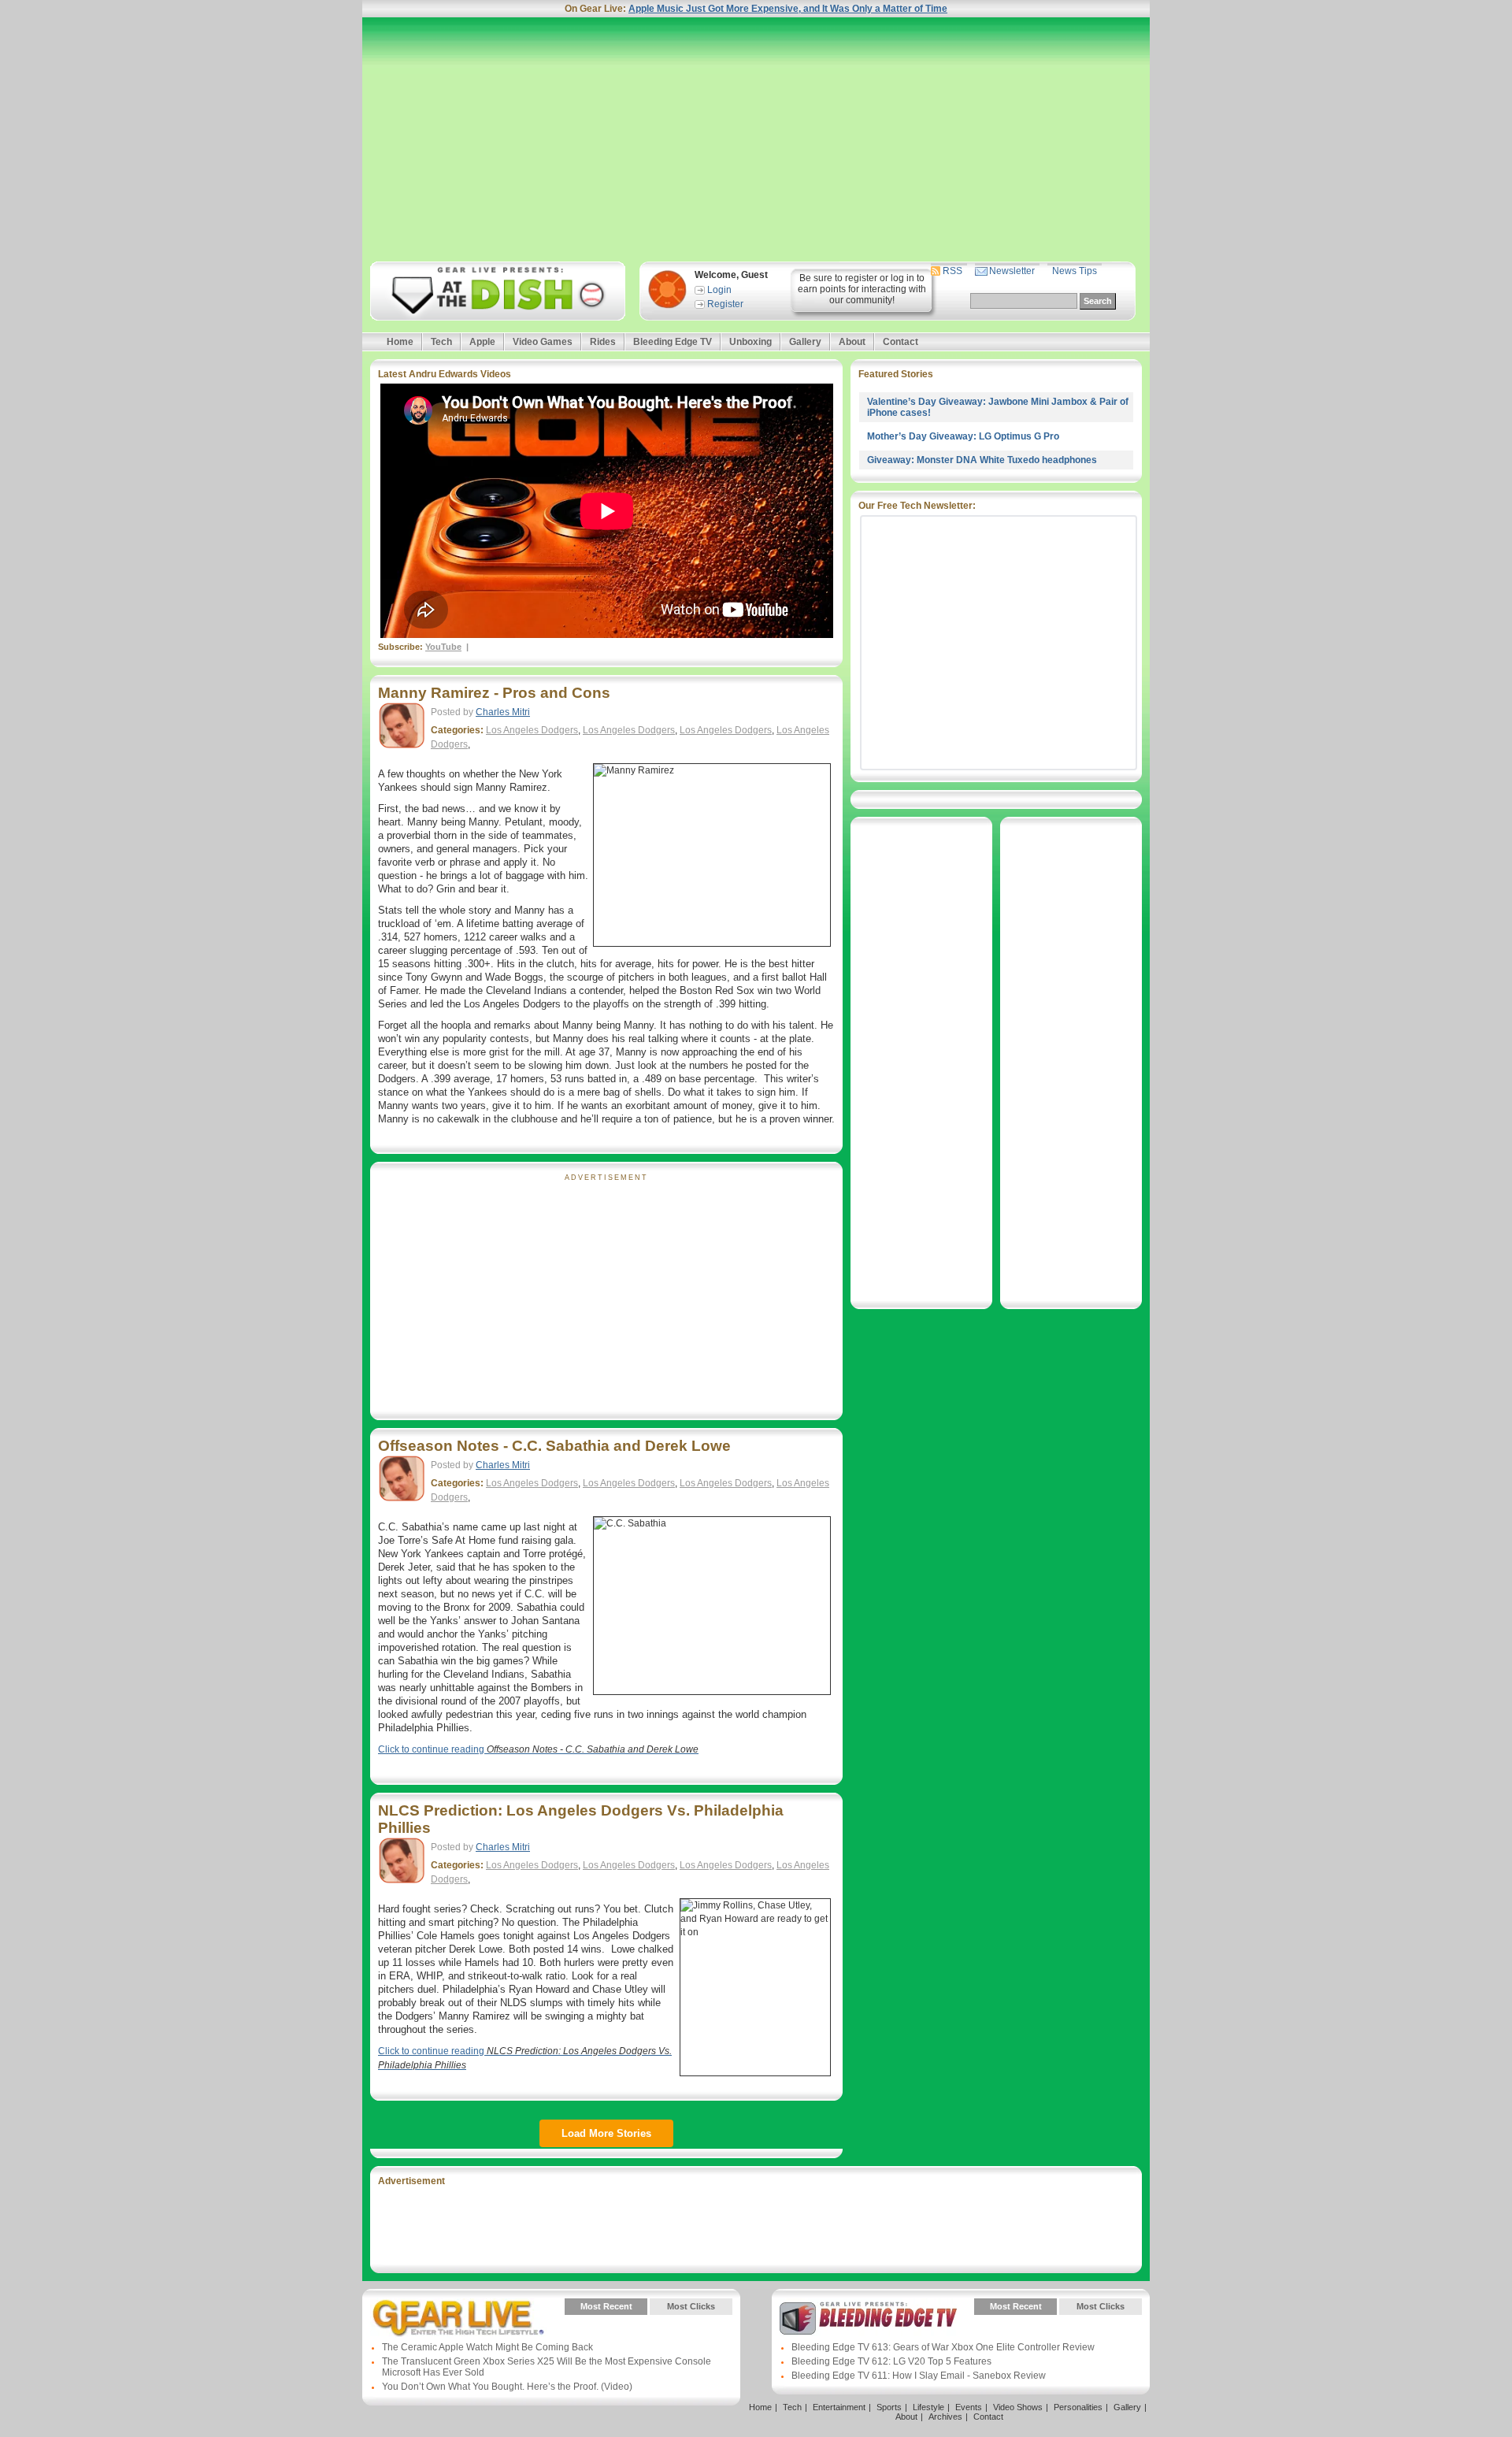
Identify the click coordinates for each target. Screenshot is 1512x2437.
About (852, 342)
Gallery (805, 342)
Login (719, 290)
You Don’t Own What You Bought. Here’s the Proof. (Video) (507, 2387)
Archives (945, 2417)
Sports (889, 2407)
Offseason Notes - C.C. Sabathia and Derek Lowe (554, 1446)
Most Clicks (691, 2306)
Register (725, 304)
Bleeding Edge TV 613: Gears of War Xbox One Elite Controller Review (943, 2347)
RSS (952, 271)
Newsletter (1012, 271)
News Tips (1075, 271)
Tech (441, 342)
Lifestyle (928, 2407)
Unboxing (750, 342)
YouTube (443, 647)
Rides (603, 342)
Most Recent (606, 2306)
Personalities (1078, 2407)
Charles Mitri (503, 712)
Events (969, 2407)
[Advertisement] (756, 139)
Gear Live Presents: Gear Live (459, 2318)
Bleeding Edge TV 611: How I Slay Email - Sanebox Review (919, 2376)
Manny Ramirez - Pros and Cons (494, 693)
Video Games (543, 342)
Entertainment (839, 2407)
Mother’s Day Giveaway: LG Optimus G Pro (963, 436)
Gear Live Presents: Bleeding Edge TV (868, 2318)
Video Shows (1018, 2407)
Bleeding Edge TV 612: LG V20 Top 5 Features (891, 2361)
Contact (901, 342)
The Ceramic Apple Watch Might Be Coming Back (487, 2347)
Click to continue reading (538, 1749)
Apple (482, 342)
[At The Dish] (497, 291)
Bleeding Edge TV (673, 342)
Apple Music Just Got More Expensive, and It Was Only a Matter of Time (788, 9)
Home (400, 342)
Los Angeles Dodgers (532, 730)
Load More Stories (606, 2133)
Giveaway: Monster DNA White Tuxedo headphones (982, 460)
